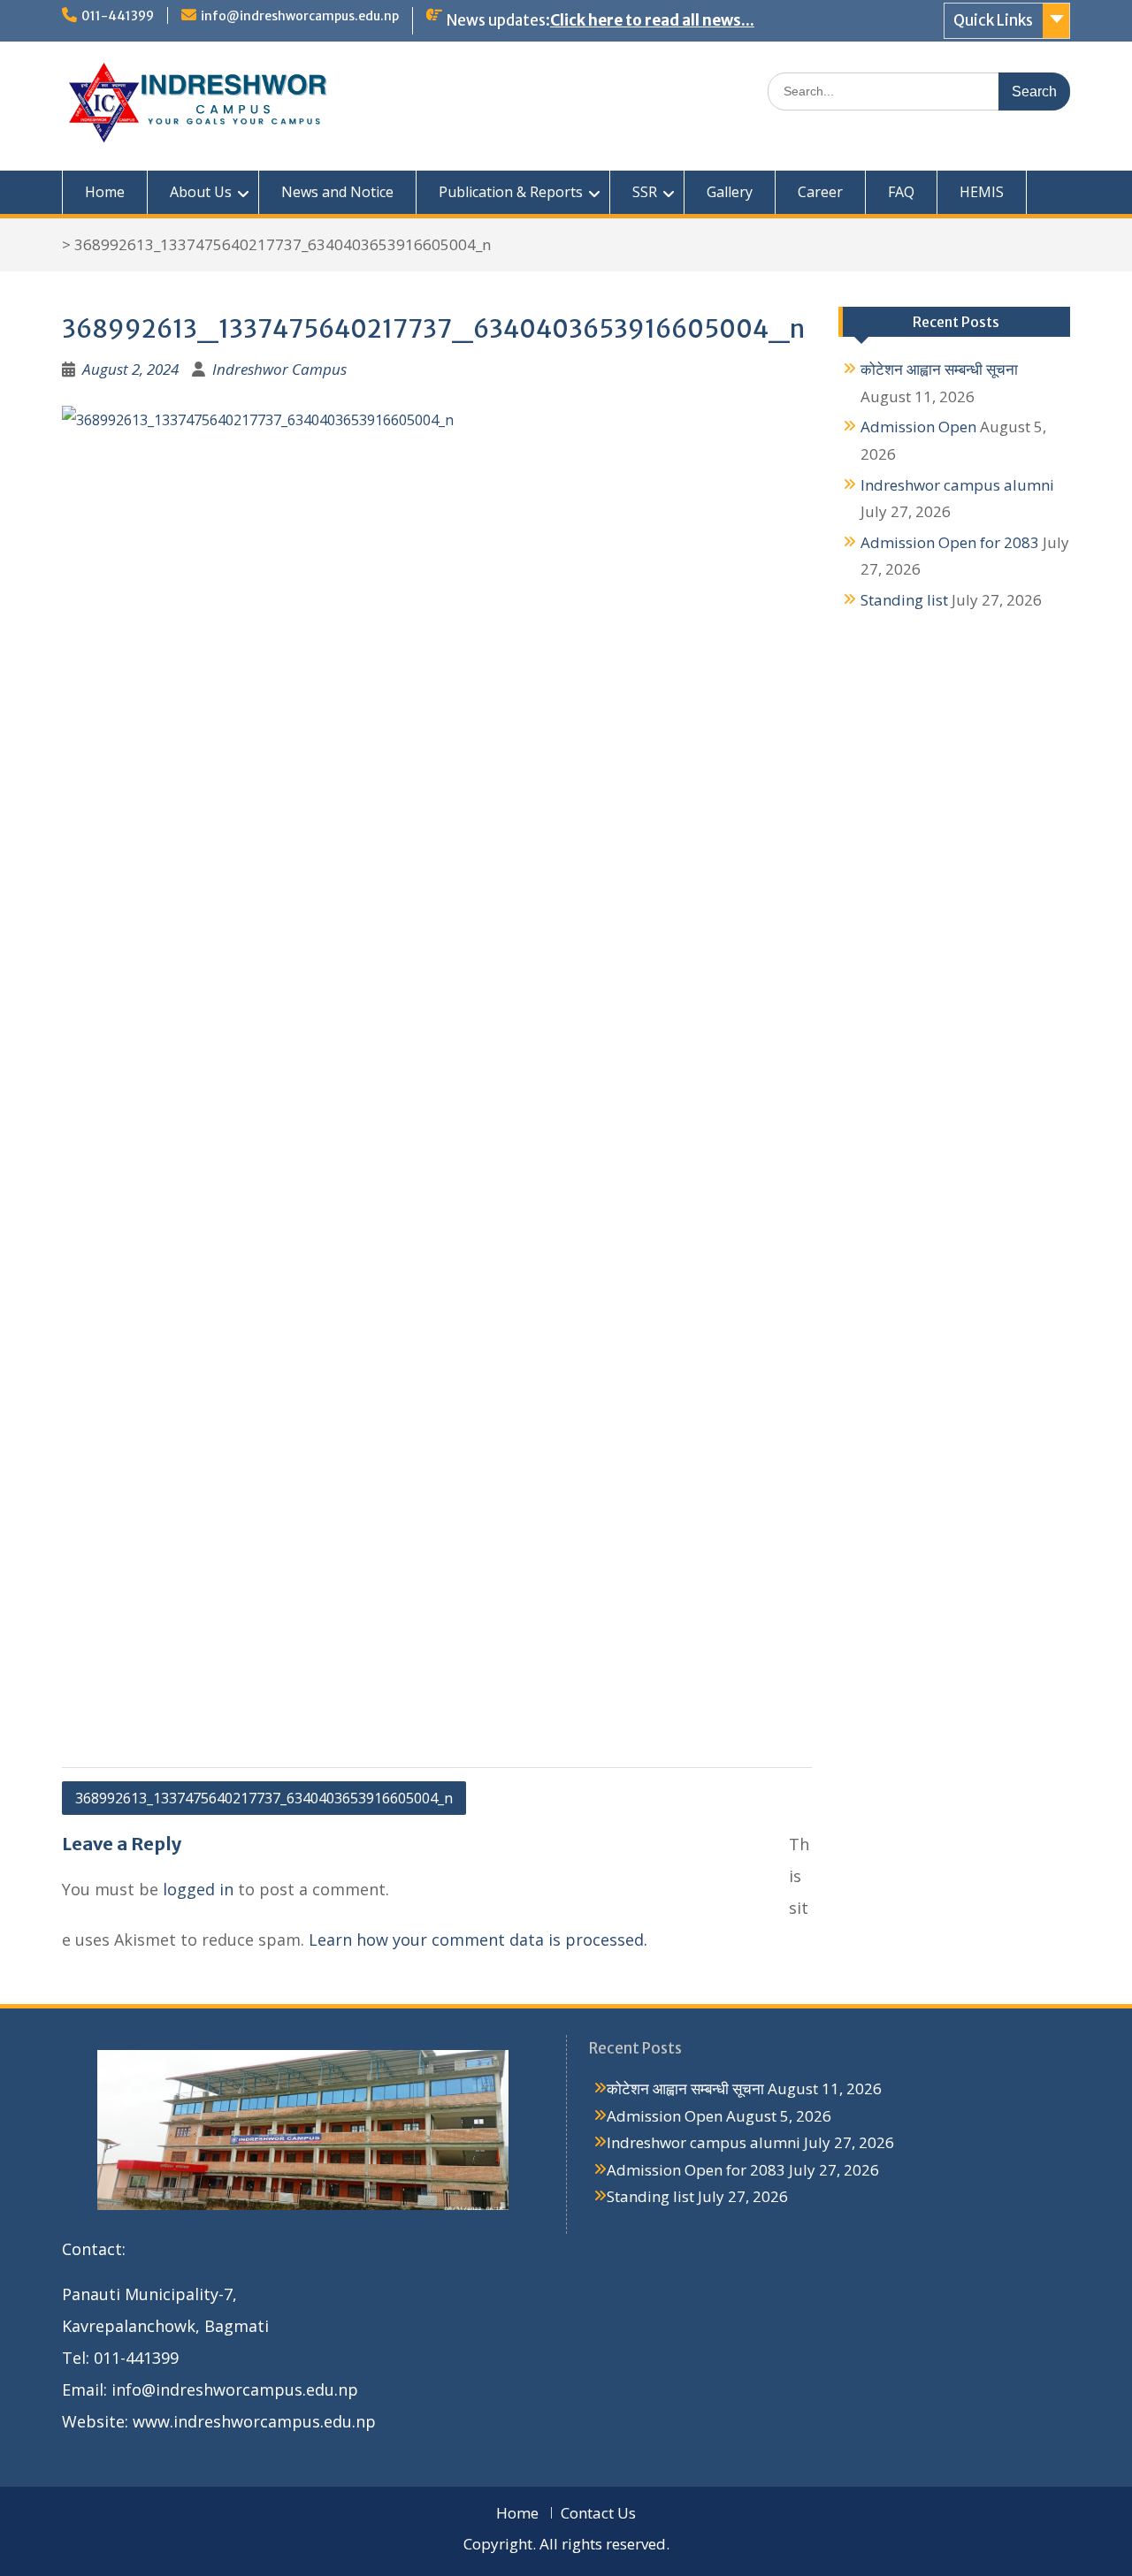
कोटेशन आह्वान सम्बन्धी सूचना (939, 369)
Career (820, 192)
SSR (645, 192)
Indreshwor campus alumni (957, 485)
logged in (198, 1889)
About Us (201, 192)
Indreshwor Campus (279, 369)
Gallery (730, 192)
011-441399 (118, 16)
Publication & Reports (511, 192)
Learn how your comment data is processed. (478, 1940)
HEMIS (982, 192)
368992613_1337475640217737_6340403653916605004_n (264, 1798)
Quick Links (993, 20)
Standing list (904, 600)
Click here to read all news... (652, 20)
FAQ (901, 192)
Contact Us (598, 2513)
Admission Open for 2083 (950, 542)
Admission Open (918, 427)
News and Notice (337, 192)
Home (105, 192)
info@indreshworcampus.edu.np (300, 16)
